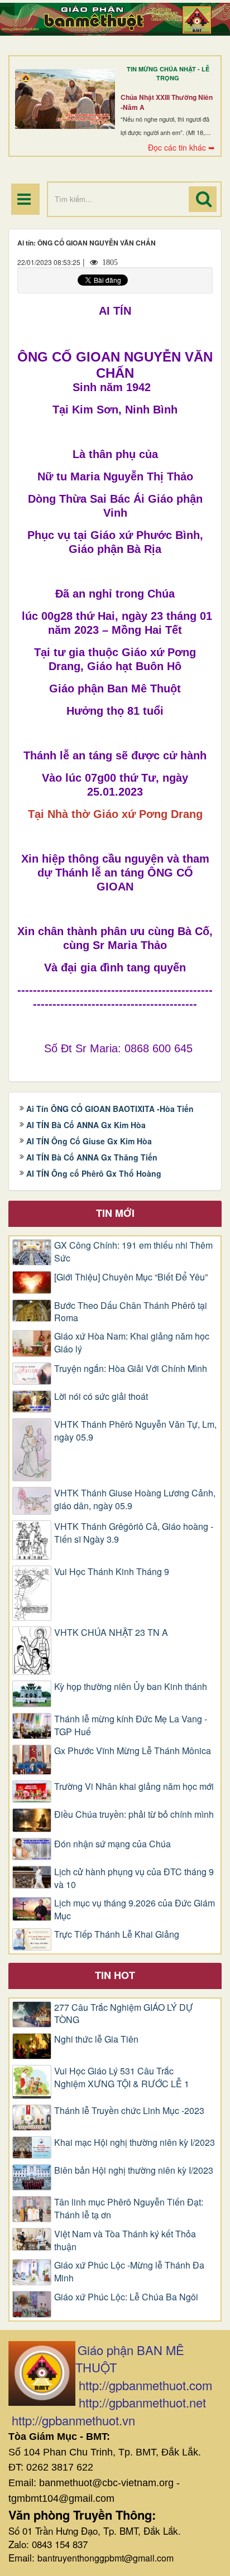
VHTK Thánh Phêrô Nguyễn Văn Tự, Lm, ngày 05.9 (135, 1431)
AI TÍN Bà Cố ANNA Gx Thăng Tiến (92, 1157)
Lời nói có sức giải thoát (101, 1397)
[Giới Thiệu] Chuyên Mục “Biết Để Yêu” (131, 1277)
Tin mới (115, 1213)
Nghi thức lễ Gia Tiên (96, 2039)
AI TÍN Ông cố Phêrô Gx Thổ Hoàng (94, 1173)
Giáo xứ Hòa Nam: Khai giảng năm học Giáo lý (132, 1343)
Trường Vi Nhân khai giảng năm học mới (134, 1787)
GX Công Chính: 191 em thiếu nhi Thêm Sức (133, 1252)
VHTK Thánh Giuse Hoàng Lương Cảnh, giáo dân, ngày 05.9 (135, 1499)
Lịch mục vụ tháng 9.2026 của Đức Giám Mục (135, 1910)
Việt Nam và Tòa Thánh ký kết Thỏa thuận (125, 2240)
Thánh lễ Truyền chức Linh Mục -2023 (129, 2111)
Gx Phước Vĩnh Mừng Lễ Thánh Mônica (133, 1751)
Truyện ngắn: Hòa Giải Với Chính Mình (131, 1369)
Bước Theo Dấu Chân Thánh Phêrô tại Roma (131, 1312)
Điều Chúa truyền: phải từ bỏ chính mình (134, 1814)
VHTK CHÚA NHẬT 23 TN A (111, 1633)
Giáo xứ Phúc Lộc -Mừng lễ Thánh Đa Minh (129, 2272)
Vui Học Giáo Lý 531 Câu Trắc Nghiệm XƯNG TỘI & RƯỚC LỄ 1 (122, 2077)
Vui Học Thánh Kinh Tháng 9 (112, 1572)
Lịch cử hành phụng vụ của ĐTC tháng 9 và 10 (134, 1878)
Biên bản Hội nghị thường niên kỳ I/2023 (134, 2170)
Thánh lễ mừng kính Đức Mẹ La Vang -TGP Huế (131, 1725)
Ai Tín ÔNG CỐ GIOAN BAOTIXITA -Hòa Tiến (110, 1109)
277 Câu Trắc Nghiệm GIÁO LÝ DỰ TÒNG (124, 2014)
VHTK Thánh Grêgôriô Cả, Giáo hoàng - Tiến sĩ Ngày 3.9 (134, 1533)
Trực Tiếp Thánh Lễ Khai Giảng (117, 1934)
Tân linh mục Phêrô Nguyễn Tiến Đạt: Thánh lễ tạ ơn (129, 2209)
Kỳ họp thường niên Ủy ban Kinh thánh (131, 1687)
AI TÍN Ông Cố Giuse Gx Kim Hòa (89, 1141)
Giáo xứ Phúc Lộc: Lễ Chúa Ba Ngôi (126, 2297)
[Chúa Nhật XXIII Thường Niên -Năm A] (65, 99)
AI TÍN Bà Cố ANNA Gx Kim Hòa (86, 1125)
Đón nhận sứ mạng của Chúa (112, 1844)
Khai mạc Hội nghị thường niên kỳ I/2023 (135, 2142)
